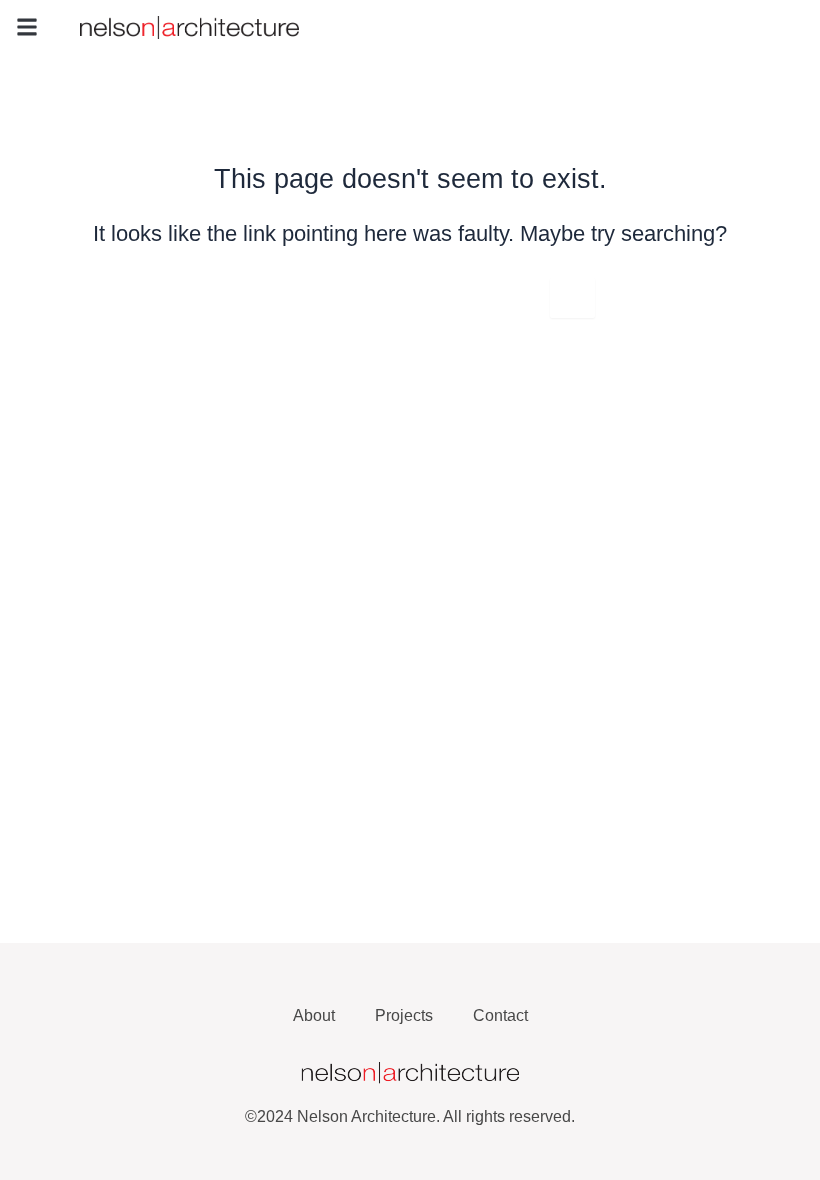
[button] (26, 26)
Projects (404, 1015)
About (314, 1015)
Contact (500, 1015)
